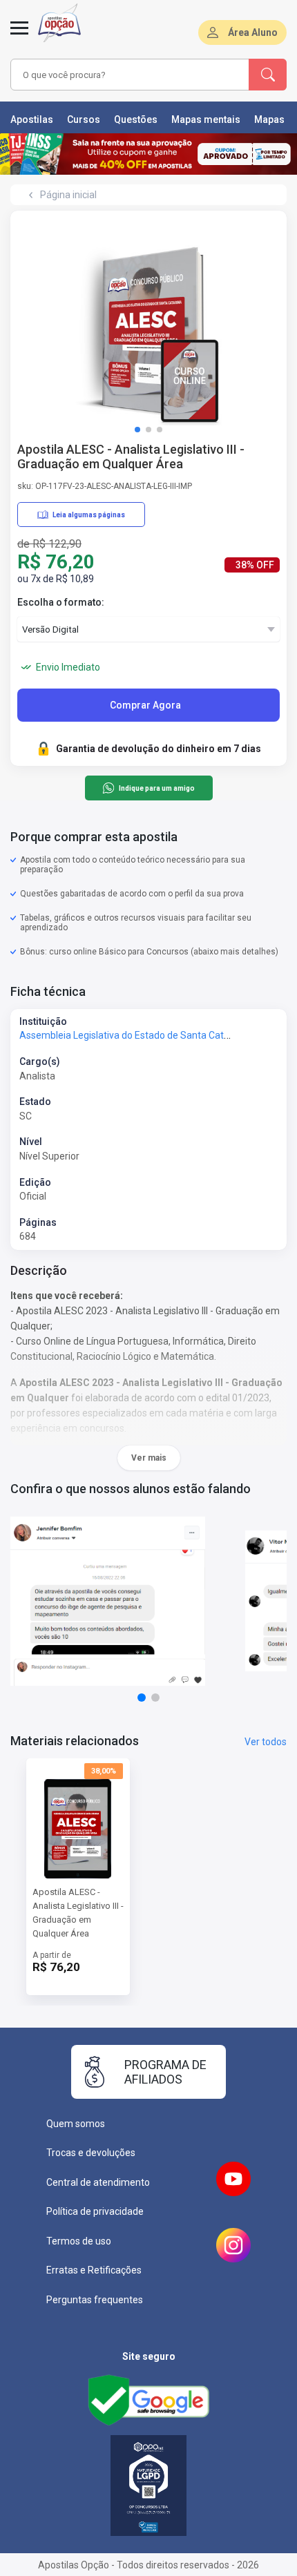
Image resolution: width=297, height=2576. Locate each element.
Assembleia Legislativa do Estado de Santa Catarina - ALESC (151, 1035)
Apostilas (32, 119)
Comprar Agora (145, 705)
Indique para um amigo (156, 788)
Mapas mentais (206, 119)
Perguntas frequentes (95, 2300)
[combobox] (128, 75)
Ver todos (266, 1742)
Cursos (84, 119)
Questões (136, 119)
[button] (137, 430)
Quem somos (76, 2124)
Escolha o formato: (61, 602)
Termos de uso (79, 2241)
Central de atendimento (98, 2182)
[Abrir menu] (19, 36)
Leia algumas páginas (89, 515)
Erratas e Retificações (94, 2270)
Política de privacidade (95, 2211)
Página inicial (68, 195)
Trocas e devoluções (91, 2153)
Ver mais (149, 1458)
